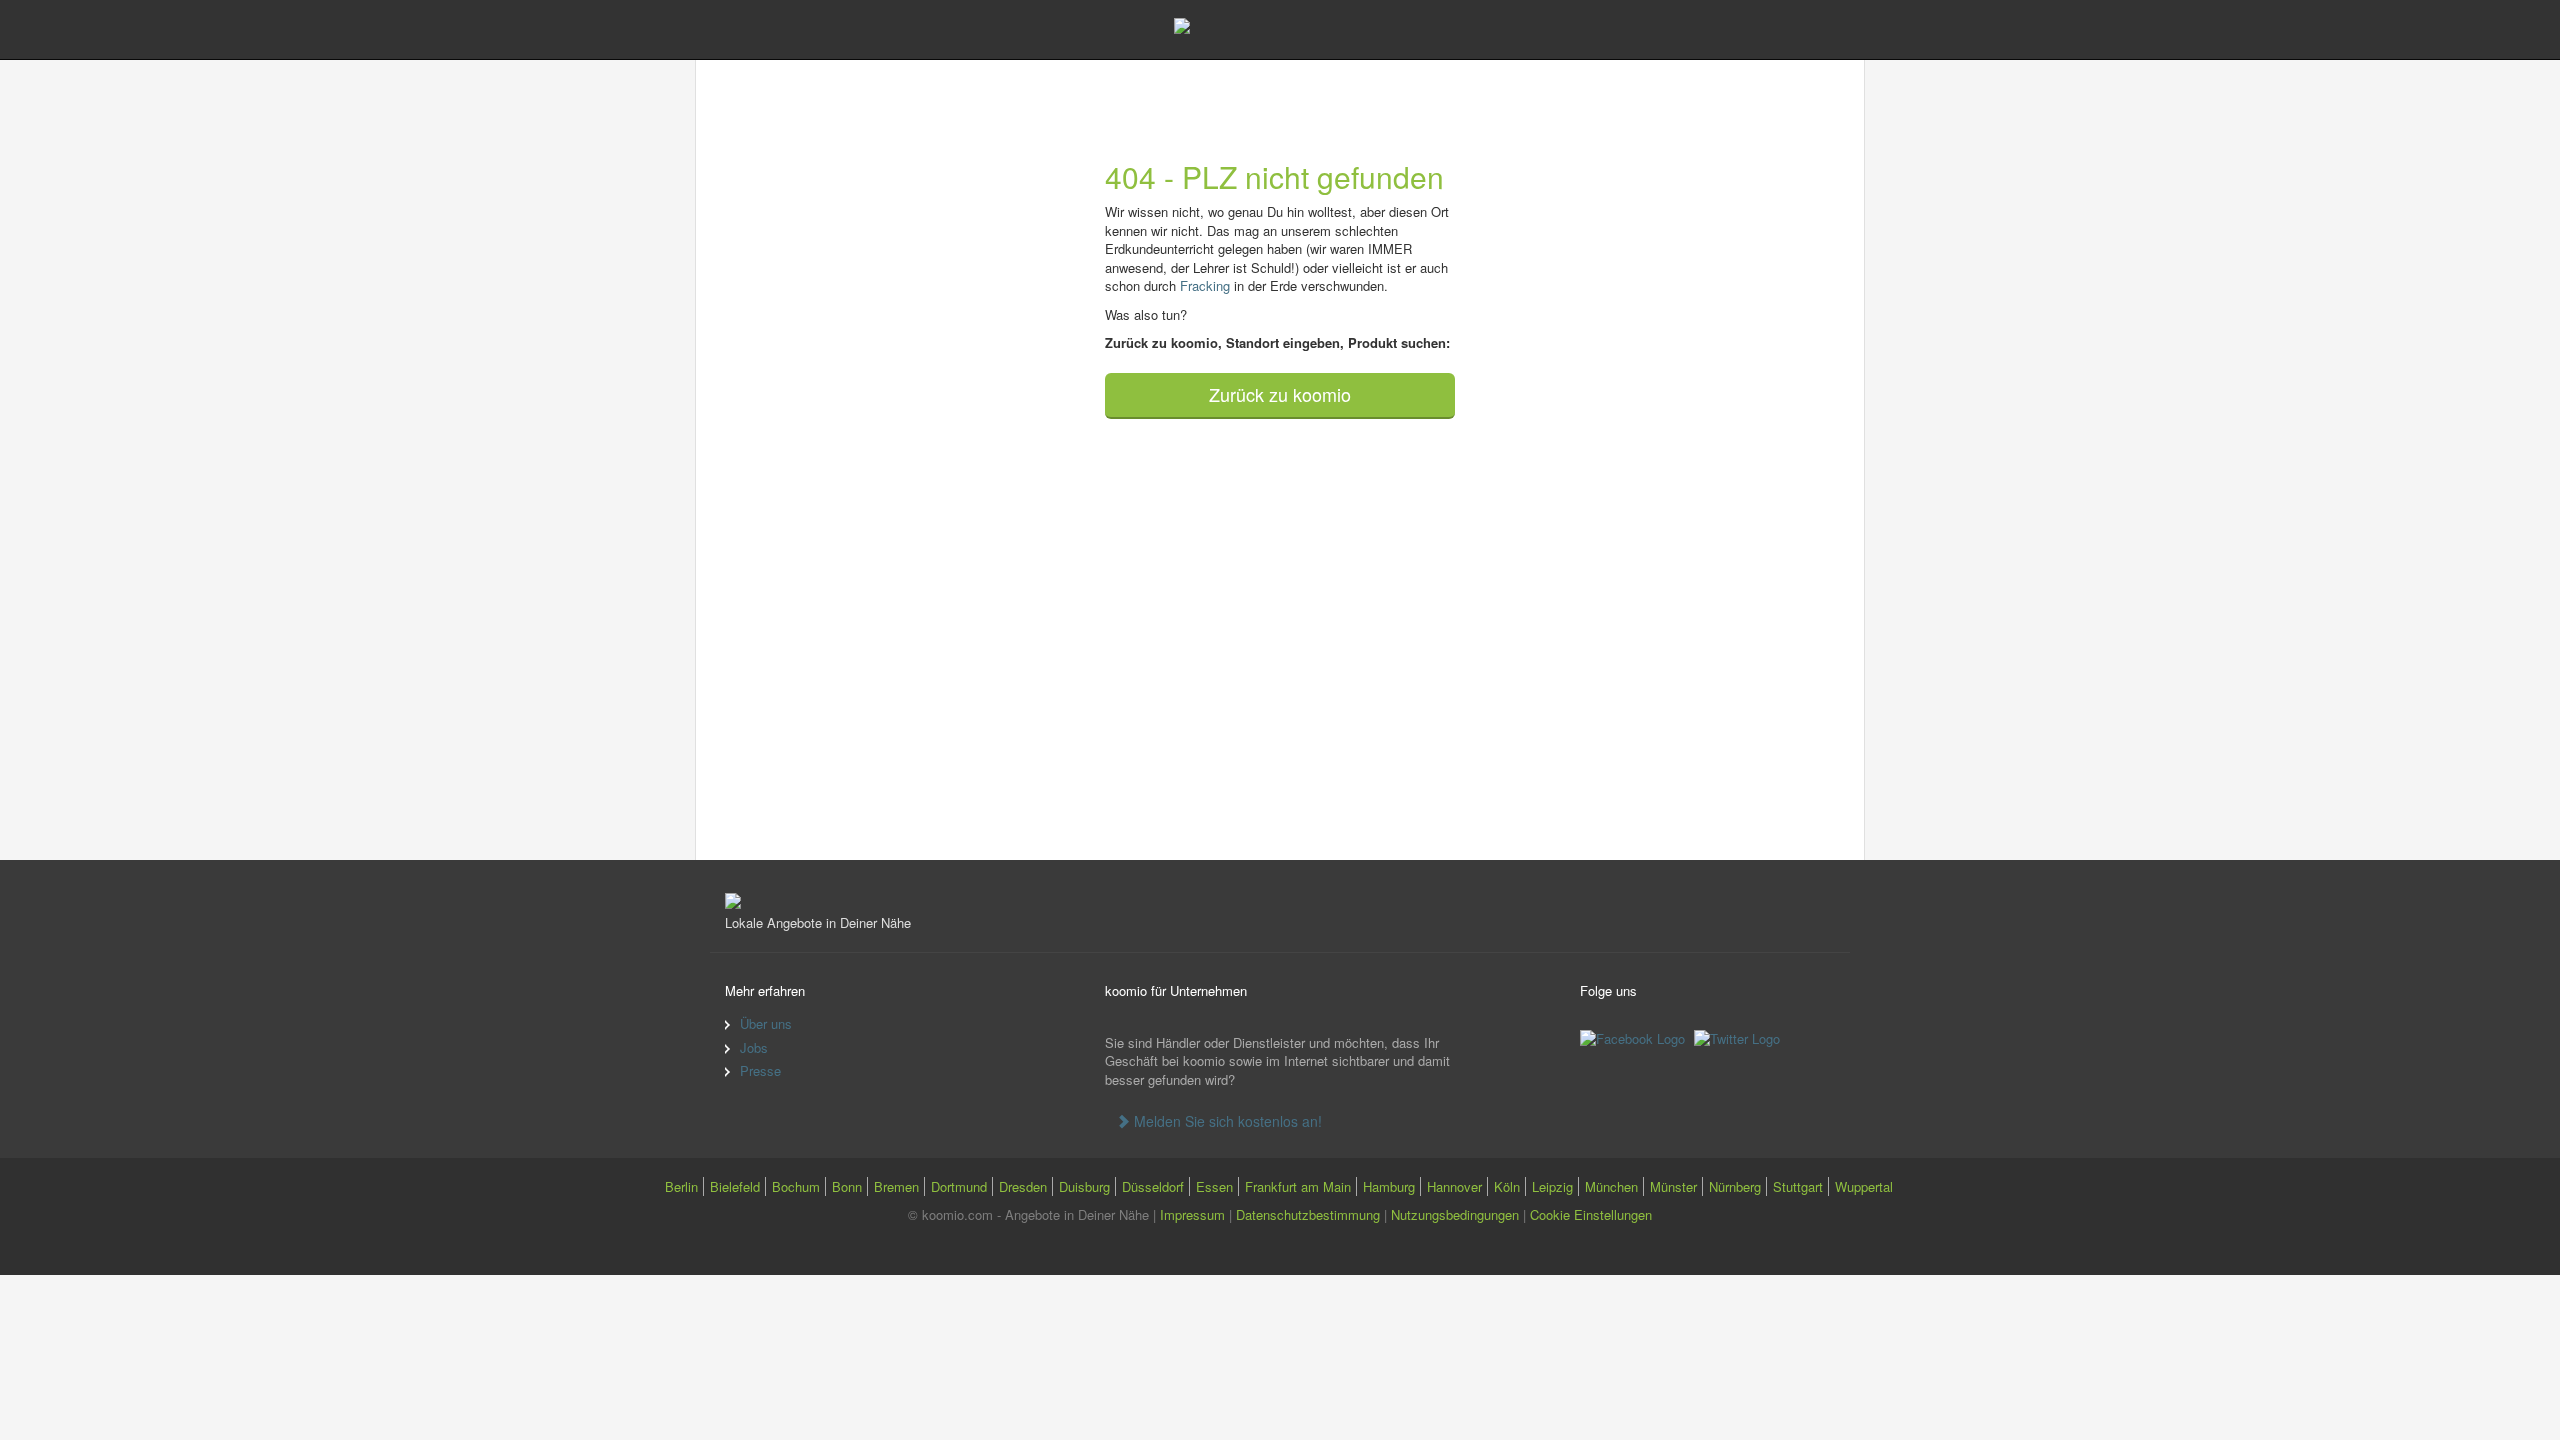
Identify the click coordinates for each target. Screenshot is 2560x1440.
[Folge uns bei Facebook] (1635, 1037)
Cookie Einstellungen (1591, 1214)
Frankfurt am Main (1298, 1186)
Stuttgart (1798, 1186)
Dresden (1023, 1186)
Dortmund (959, 1186)
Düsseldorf (1153, 1186)
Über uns (766, 1023)
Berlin (681, 1186)
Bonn (847, 1186)
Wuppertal (1864, 1186)
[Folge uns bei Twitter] (1739, 1037)
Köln (1507, 1186)
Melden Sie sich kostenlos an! (1226, 1121)
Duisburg (1084, 1186)
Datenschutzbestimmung (1308, 1214)
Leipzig (1552, 1186)
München (1611, 1186)
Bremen (896, 1186)
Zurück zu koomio (1280, 394)
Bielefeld (735, 1186)
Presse (760, 1070)
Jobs (754, 1047)
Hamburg (1389, 1186)
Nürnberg (1735, 1186)
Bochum (796, 1186)
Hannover (1454, 1186)
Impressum (1192, 1214)
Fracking (1205, 285)
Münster (1673, 1186)
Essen (1214, 1186)
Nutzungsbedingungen (1455, 1214)
